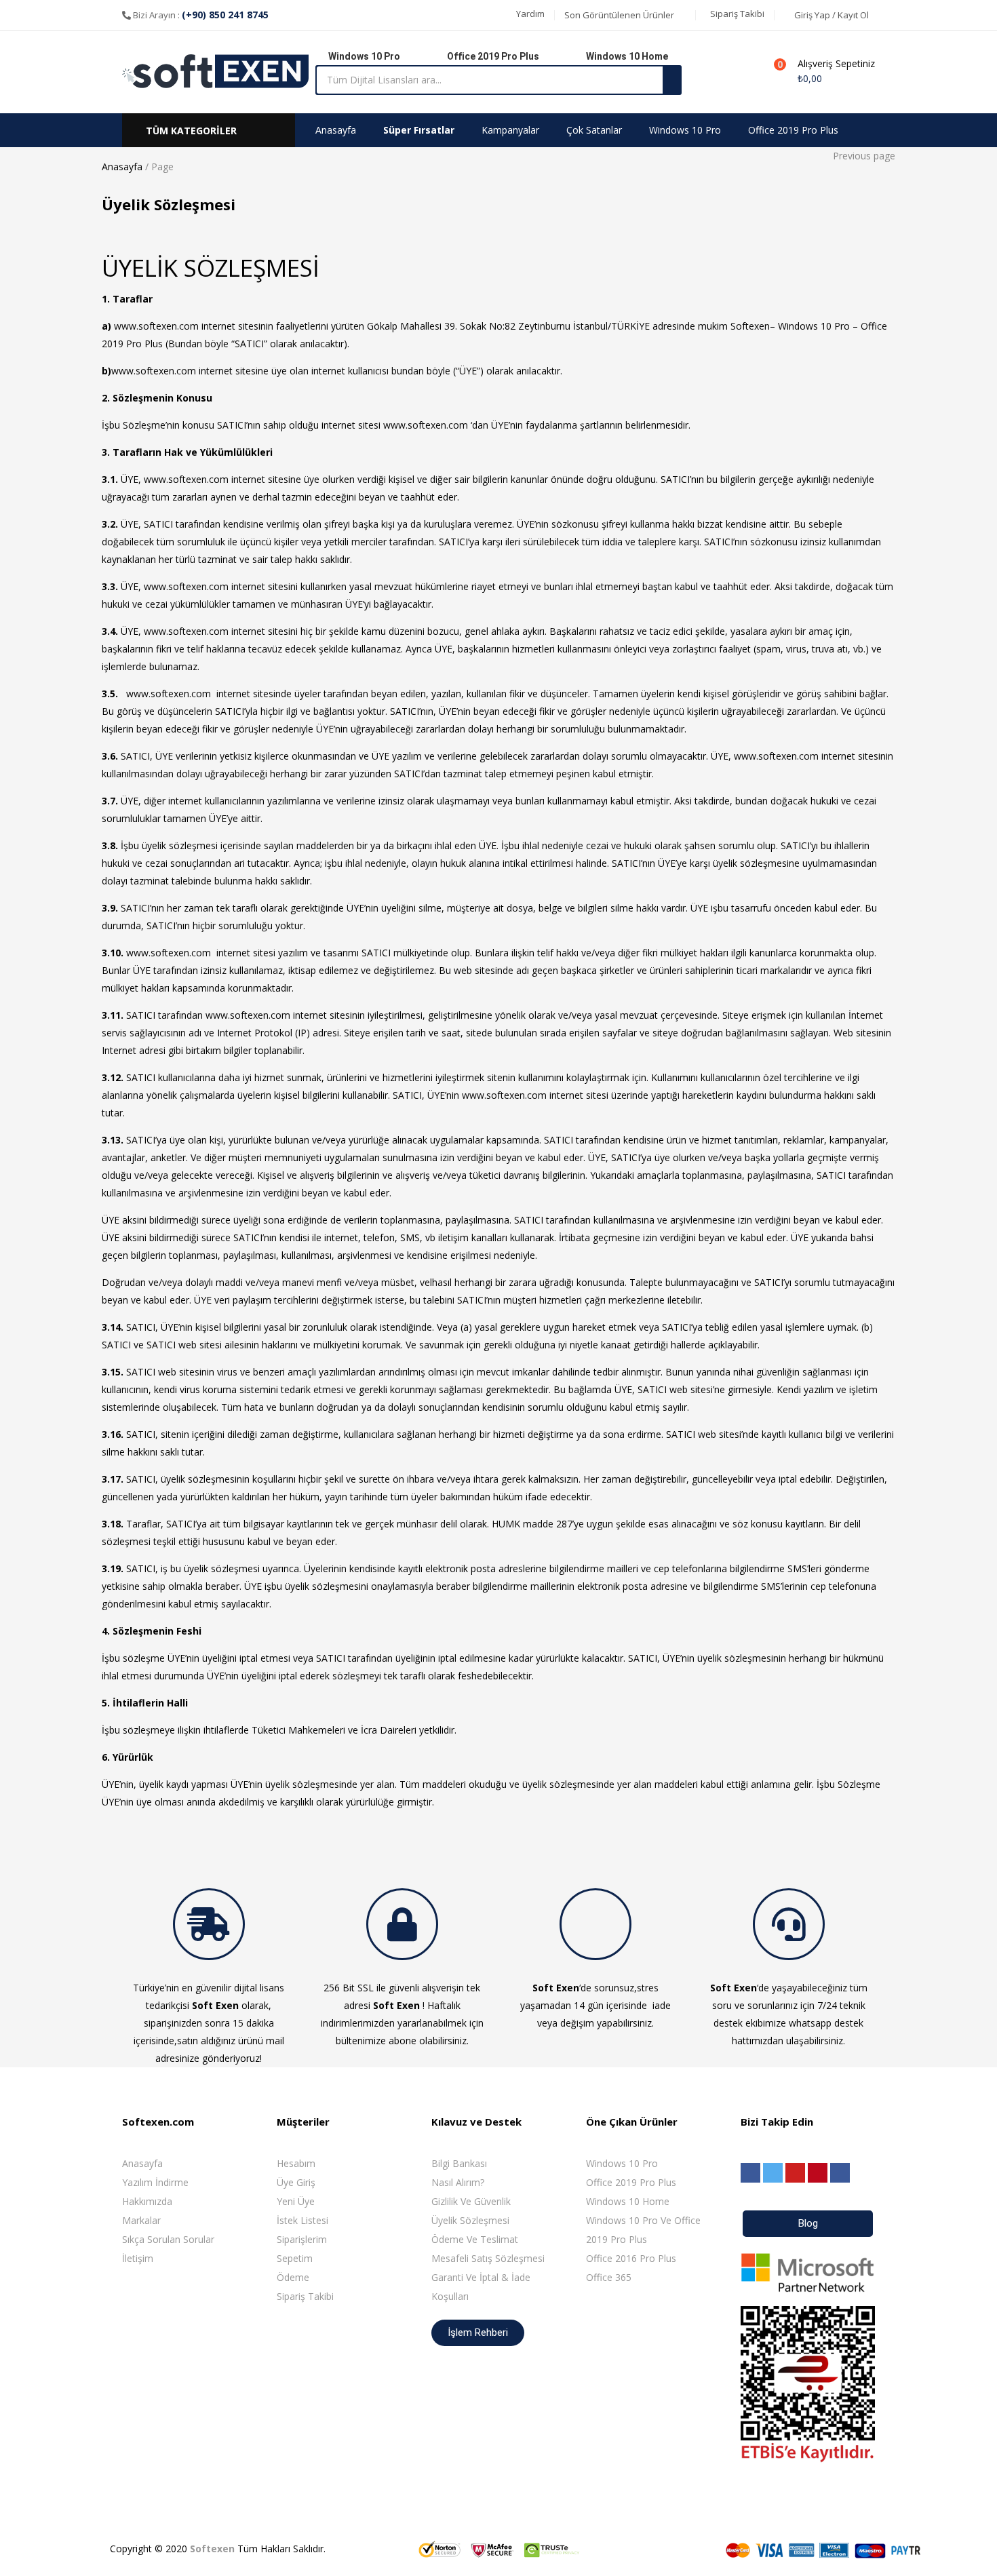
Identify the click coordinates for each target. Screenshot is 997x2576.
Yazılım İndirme (155, 2182)
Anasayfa (336, 130)
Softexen (212, 2549)
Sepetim (295, 2258)
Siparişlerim (302, 2239)
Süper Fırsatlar (419, 130)
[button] (529, 14)
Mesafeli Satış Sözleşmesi (488, 2258)
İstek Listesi (302, 2220)
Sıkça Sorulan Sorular (168, 2239)
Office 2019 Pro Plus (793, 130)
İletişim (138, 2258)
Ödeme (293, 2277)
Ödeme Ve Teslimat (475, 2239)
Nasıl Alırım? (458, 2182)
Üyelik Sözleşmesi (470, 2220)
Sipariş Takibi (305, 2296)
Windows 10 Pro (685, 130)
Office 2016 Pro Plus (631, 2258)
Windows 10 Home (628, 2201)
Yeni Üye (296, 2201)
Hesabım (296, 2163)
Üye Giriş (296, 2182)
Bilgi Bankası (459, 2163)
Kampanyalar (510, 130)
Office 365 (609, 2277)
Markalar (141, 2220)
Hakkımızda (147, 2201)
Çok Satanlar (594, 130)
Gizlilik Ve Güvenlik (471, 2201)
